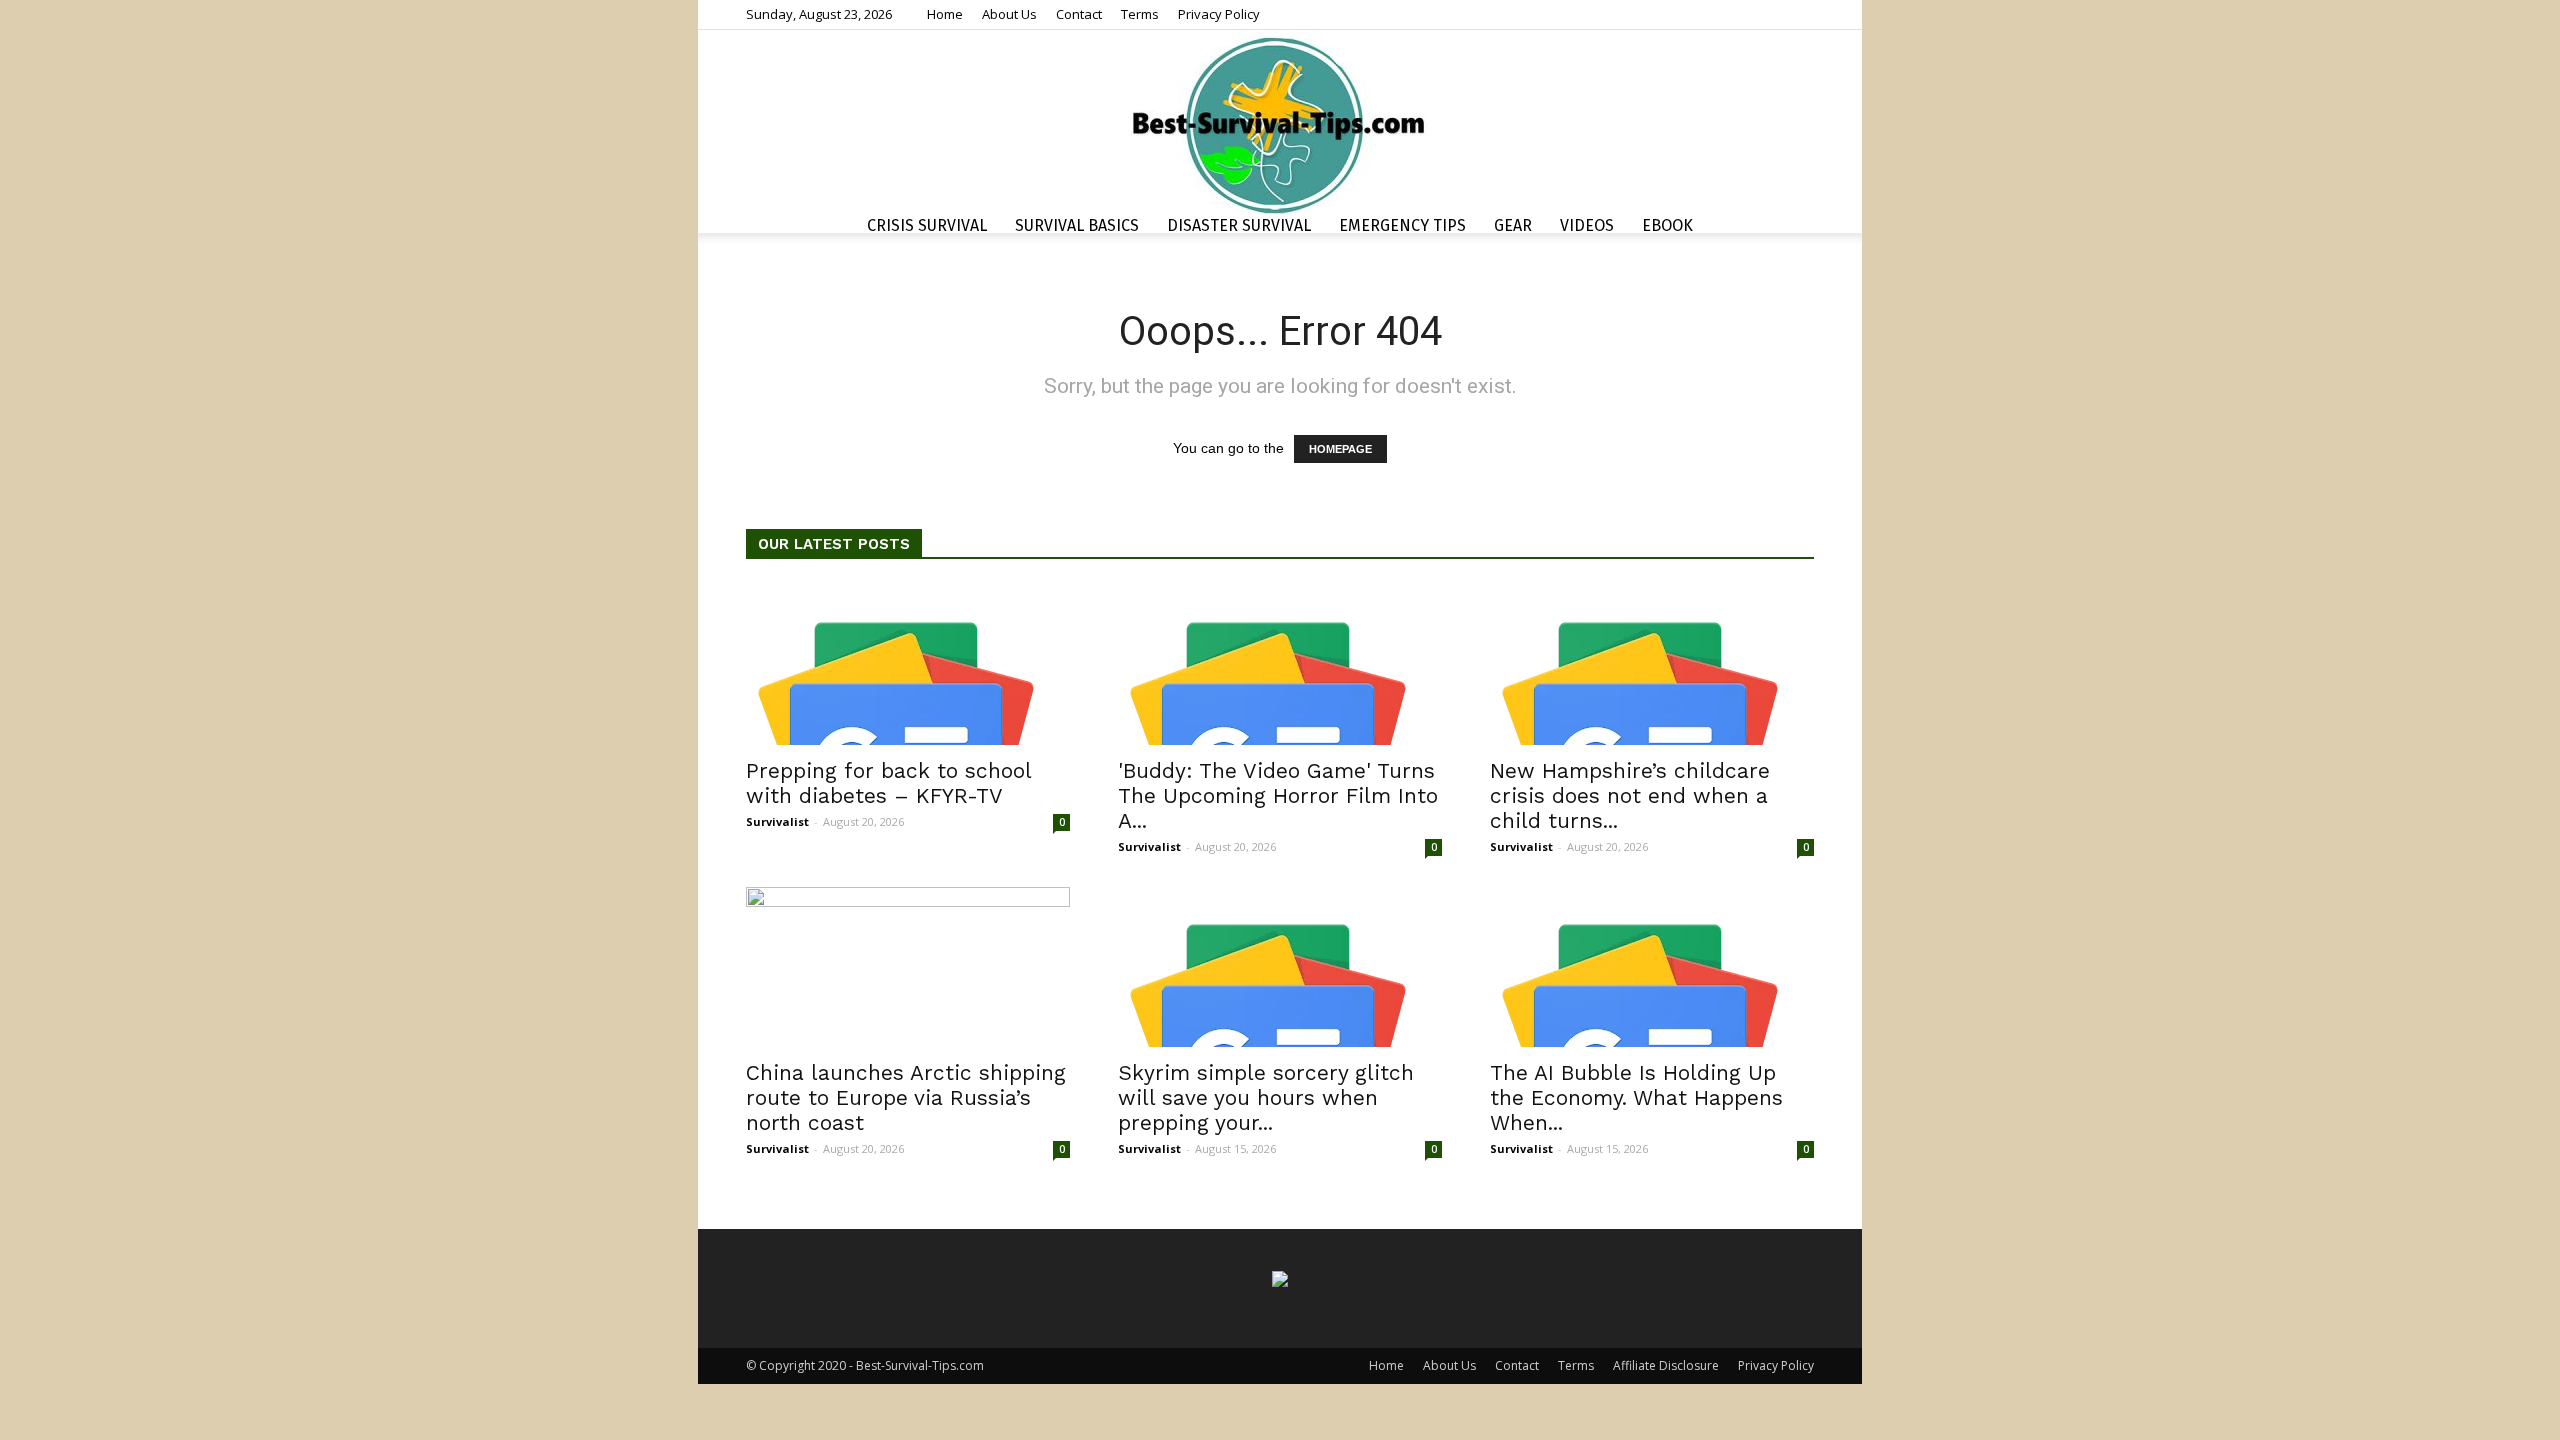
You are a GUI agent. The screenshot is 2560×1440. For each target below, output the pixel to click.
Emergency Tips (1402, 225)
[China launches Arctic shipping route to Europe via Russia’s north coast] (908, 967)
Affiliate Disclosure (1666, 1365)
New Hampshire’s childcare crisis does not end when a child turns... (1630, 795)
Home (945, 14)
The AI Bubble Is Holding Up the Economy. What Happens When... (1636, 1097)
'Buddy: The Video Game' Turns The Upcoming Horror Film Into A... (1278, 795)
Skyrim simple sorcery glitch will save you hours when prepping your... (1266, 1097)
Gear (1513, 225)
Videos (1587, 225)
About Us (1009, 14)
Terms (1140, 14)
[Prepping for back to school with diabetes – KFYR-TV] (908, 665)
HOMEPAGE (1340, 449)
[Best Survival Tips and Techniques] (1280, 124)
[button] (1790, 228)
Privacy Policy (1219, 14)
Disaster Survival (1239, 225)
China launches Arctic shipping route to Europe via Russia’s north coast (906, 1097)
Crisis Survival (927, 225)
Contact (1079, 14)
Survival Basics (1077, 225)
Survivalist (777, 821)
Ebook (1667, 225)
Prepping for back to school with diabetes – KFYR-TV (888, 783)
